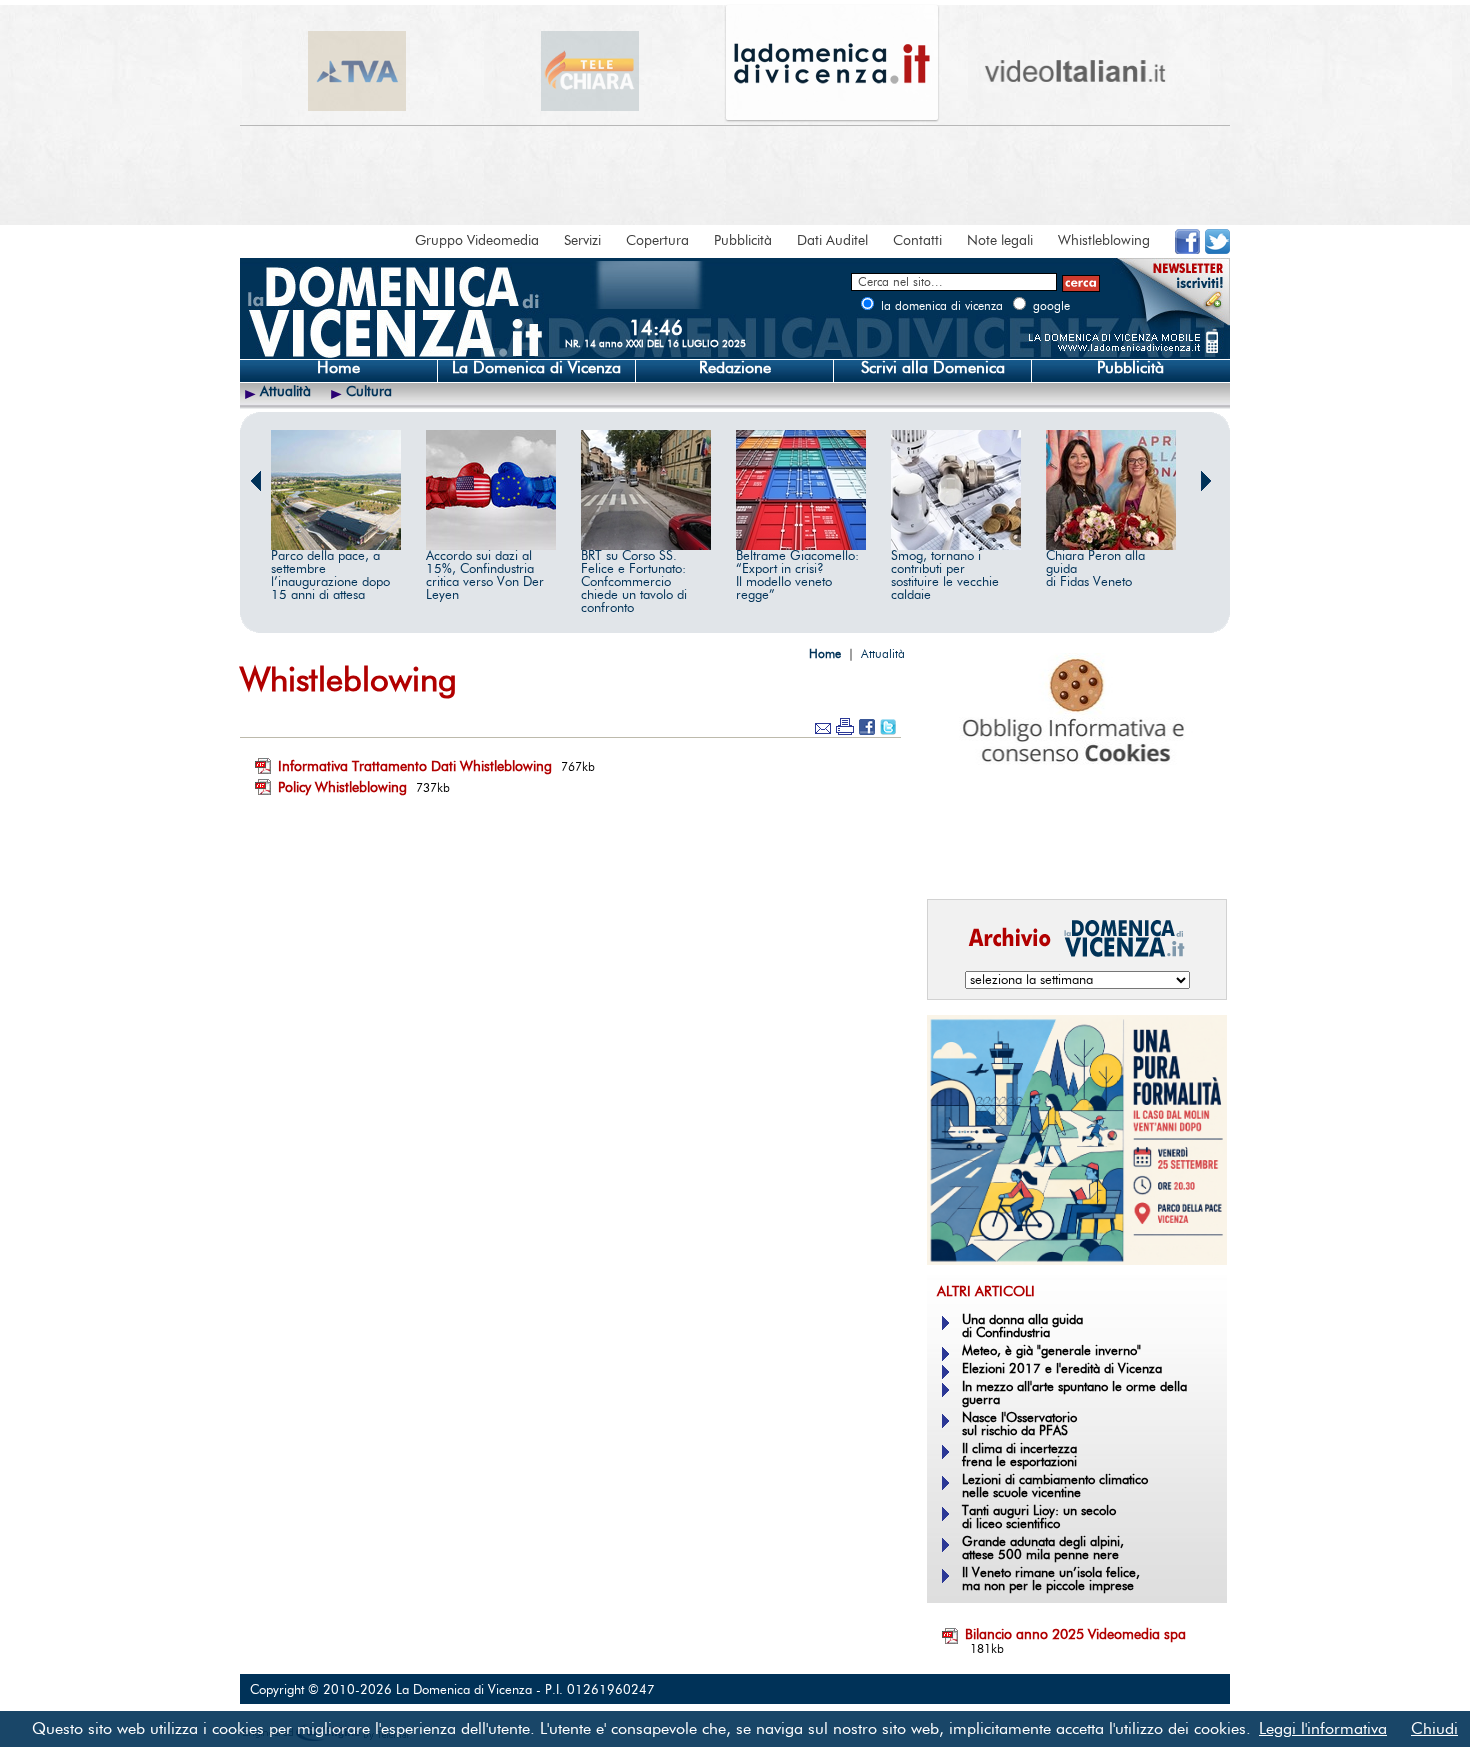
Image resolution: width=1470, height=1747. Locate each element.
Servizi (582, 241)
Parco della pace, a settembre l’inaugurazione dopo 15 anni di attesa (330, 576)
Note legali (1000, 241)
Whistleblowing (1104, 241)
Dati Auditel (832, 241)
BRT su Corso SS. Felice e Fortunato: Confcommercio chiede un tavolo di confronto (634, 582)
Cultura (369, 392)
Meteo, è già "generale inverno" (1051, 1351)
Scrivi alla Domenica (933, 368)
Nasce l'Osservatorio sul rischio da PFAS (1019, 1425)
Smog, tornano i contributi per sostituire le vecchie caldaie (945, 576)
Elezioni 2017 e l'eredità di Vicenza (1062, 1369)
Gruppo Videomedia (477, 241)
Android (960, 856)
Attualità (285, 392)
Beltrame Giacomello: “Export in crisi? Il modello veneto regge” (797, 576)
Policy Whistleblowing (342, 788)
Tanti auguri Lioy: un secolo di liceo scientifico (1039, 1518)
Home (338, 368)
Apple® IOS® (1072, 856)
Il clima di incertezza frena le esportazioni (1019, 1456)
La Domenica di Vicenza (536, 368)
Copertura (657, 241)
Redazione (735, 368)
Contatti (917, 241)
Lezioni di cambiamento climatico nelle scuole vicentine (1055, 1487)
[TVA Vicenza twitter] (1217, 250)
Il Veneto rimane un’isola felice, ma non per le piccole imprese (1051, 1580)
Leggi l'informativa (1323, 1729)
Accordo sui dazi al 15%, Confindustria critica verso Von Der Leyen (485, 576)
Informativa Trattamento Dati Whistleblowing (415, 767)
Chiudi (1434, 1729)
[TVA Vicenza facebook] (1187, 250)
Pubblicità (743, 241)
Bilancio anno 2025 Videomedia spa (1075, 1635)
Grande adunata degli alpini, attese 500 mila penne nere (1043, 1549)
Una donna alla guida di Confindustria (1022, 1327)
